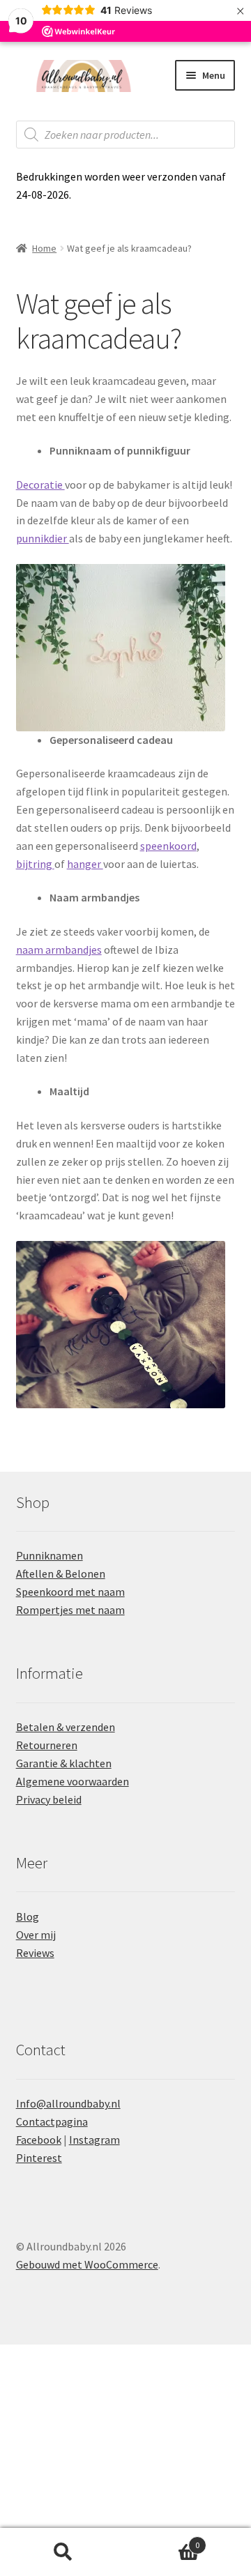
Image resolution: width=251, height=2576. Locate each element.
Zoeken (63, 2552)
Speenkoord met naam (70, 1592)
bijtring (35, 864)
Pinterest (39, 2158)
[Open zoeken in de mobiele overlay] (126, 135)
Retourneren (47, 1745)
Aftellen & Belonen (61, 1573)
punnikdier (43, 538)
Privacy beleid (49, 1799)
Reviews (35, 1953)
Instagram (94, 2140)
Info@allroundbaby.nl (68, 2103)
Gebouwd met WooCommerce (87, 2264)
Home (44, 248)
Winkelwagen (162, 2540)
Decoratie (40, 485)
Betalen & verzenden (66, 1727)
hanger (85, 864)
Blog (28, 1916)
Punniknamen (50, 1555)
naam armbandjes (59, 950)
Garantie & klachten (64, 1763)
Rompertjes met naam (70, 1610)
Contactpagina (52, 2121)
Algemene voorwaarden (73, 1781)
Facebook (39, 2140)
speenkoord (168, 846)
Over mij (36, 1935)
